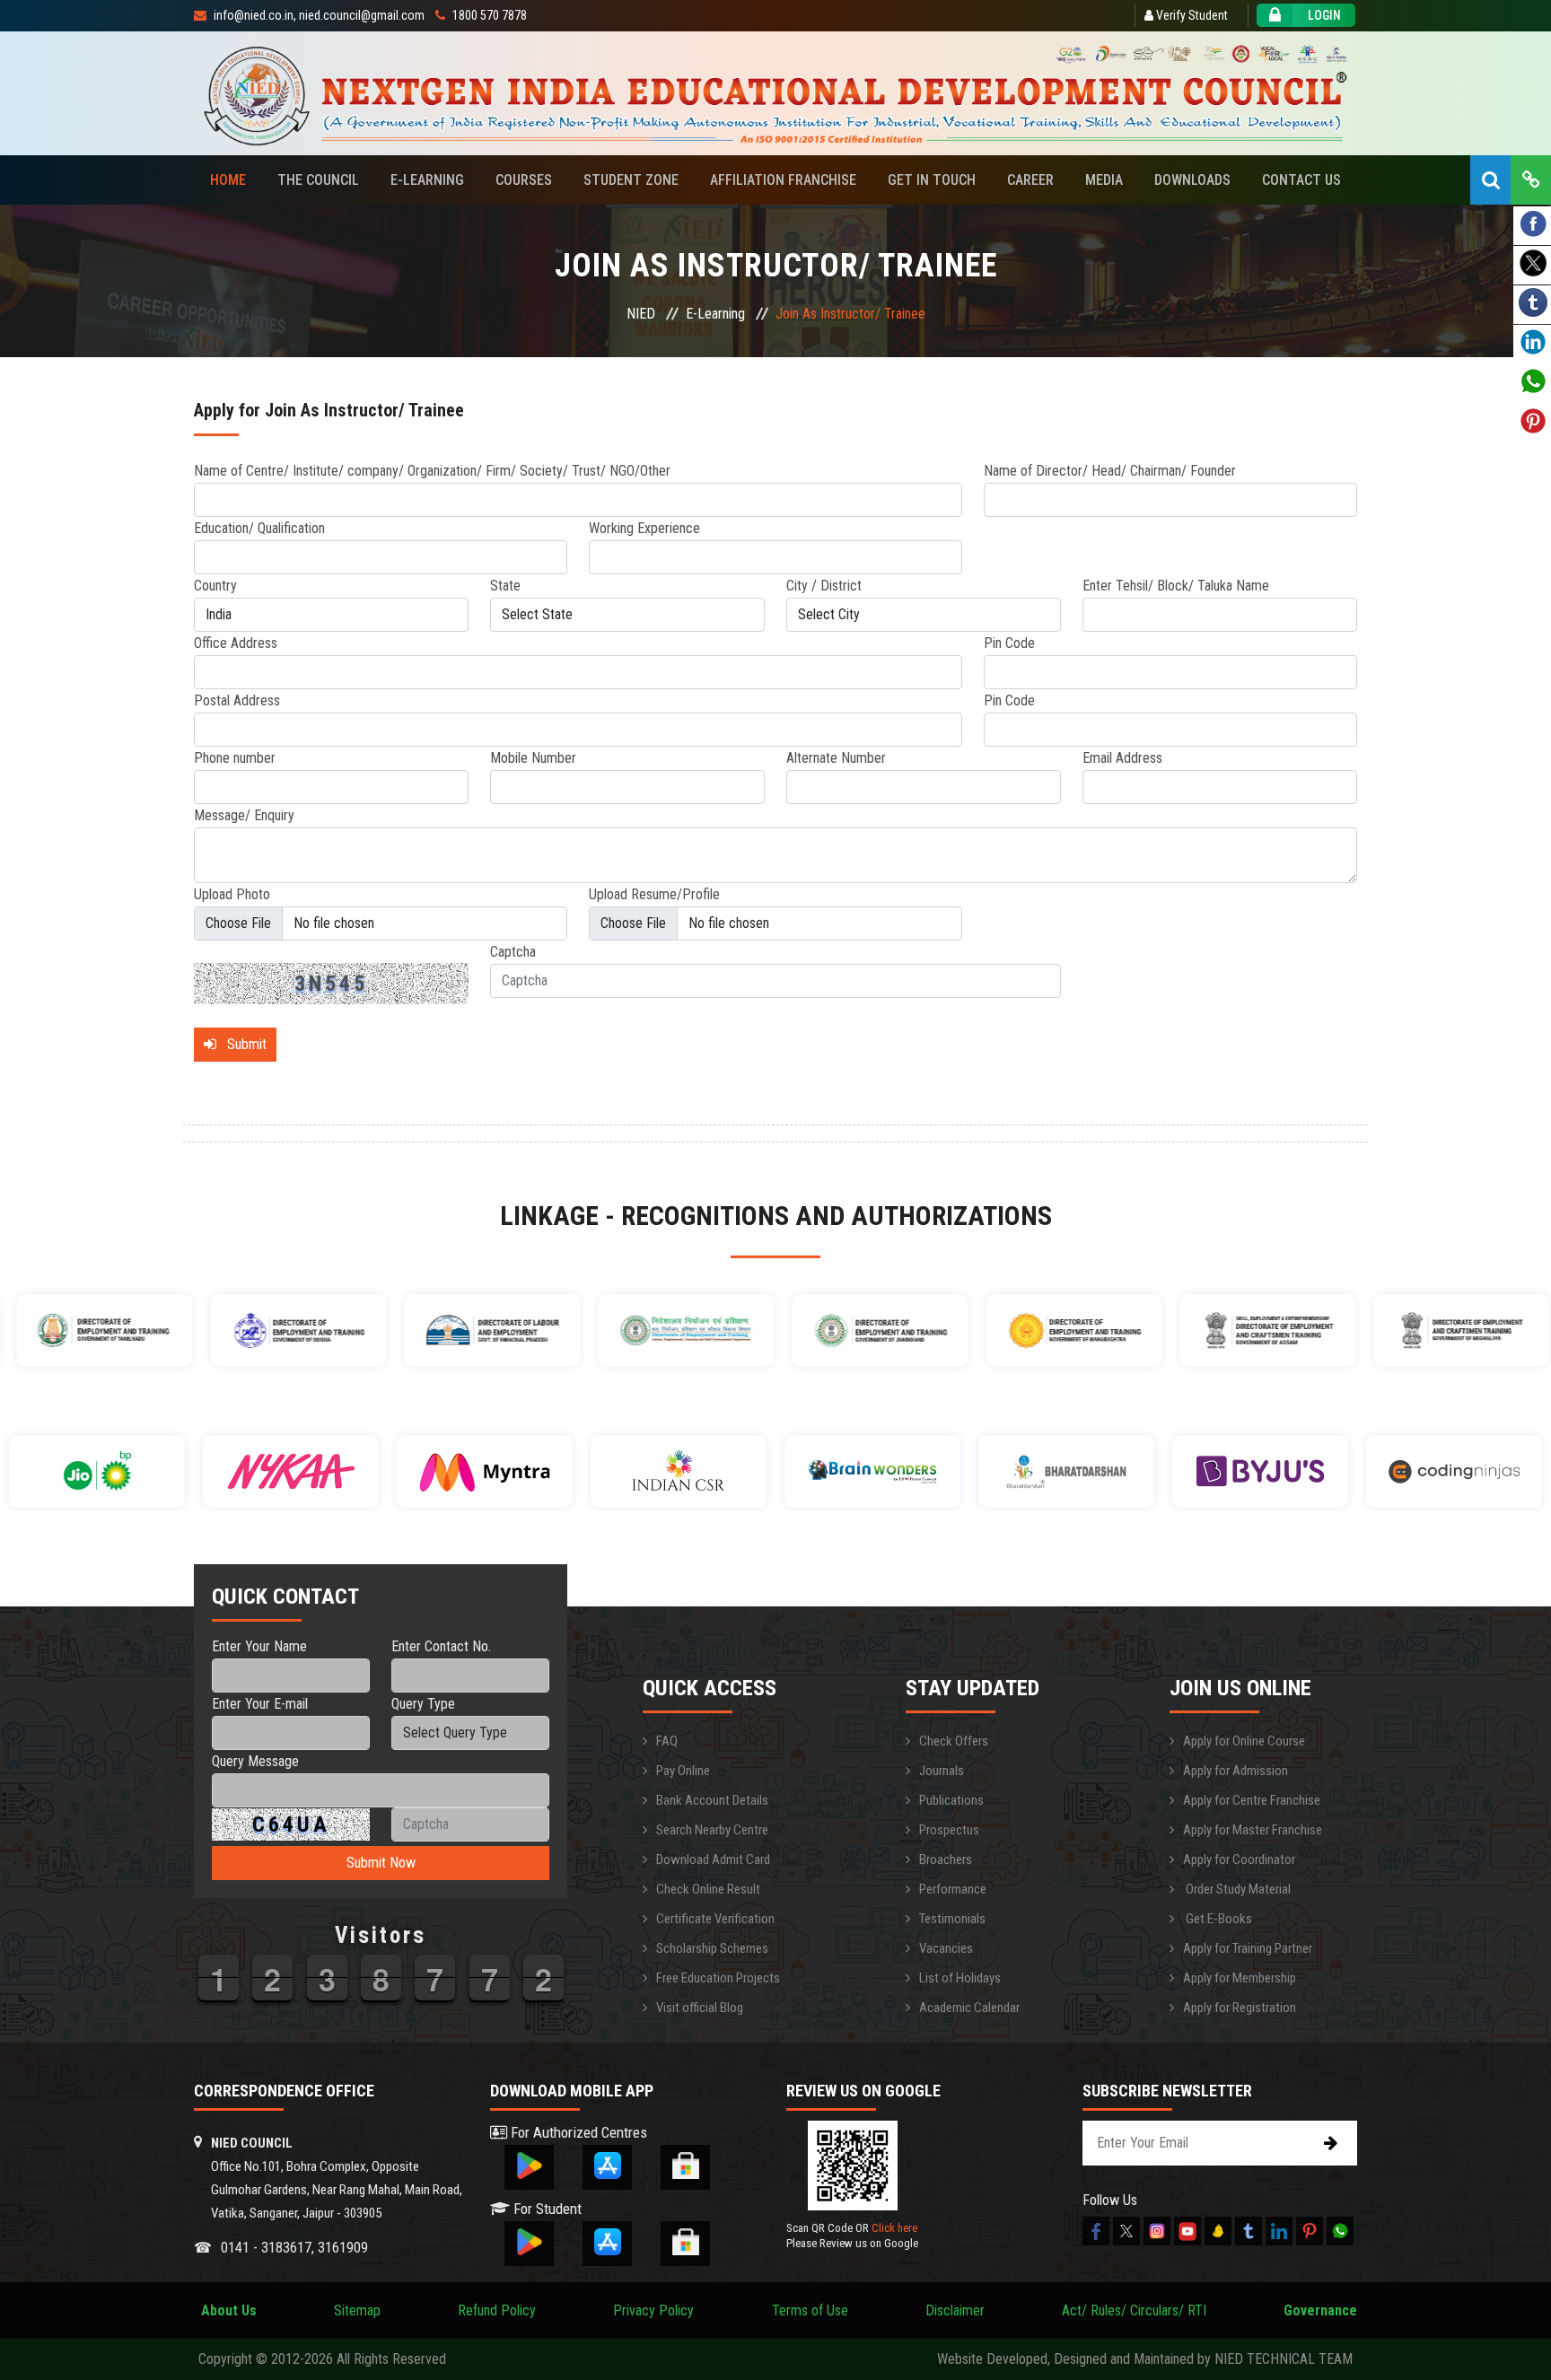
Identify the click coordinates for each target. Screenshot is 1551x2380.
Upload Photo (232, 894)
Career (1030, 180)
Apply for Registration (1240, 2008)
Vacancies (946, 1948)
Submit (241, 1044)
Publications (951, 1800)
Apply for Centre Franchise (1252, 1800)
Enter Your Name (259, 1646)
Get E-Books (1218, 1919)
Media (1104, 180)
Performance (953, 1889)
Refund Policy (497, 2310)
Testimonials (952, 1919)
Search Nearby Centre (712, 1830)
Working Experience (644, 528)
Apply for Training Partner (1248, 1948)
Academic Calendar (969, 2008)
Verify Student (1191, 15)
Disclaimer (955, 2310)
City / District (824, 586)
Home (228, 180)
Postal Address (237, 700)
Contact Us (1301, 180)
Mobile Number (533, 758)
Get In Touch (932, 180)
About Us (225, 2310)
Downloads (1192, 180)
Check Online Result (708, 1889)
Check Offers (954, 1741)
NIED (641, 314)
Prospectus (949, 1830)
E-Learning (427, 180)
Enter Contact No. (441, 1646)
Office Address (236, 643)
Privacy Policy (653, 2310)
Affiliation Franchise (783, 180)
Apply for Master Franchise (1253, 1830)
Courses (524, 180)
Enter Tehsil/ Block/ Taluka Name (1176, 586)
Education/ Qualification (259, 528)
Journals (942, 1771)
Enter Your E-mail (260, 1704)
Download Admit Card (713, 1859)
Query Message (255, 1761)
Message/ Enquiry (244, 815)
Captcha (513, 952)
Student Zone (631, 180)
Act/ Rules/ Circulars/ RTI (1134, 2310)
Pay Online (683, 1771)
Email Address (1122, 758)
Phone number (235, 758)
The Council (318, 180)
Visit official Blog (700, 2008)
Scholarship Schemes (712, 1948)
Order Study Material (1237, 1889)
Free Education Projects (718, 1978)
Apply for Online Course (1244, 1741)
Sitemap (357, 2310)
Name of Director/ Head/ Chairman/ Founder (1110, 471)
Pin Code (1009, 643)
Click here (894, 2228)
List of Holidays (960, 1978)
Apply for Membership (1240, 1978)
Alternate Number (836, 758)
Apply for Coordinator (1239, 1859)
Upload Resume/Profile (654, 894)
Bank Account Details (712, 1800)
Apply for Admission (1236, 1771)
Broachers (946, 1859)
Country (215, 586)
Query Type (423, 1704)
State (505, 586)
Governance (1320, 2310)
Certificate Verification (715, 1919)
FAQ (667, 1741)
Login (1324, 15)
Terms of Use (810, 2310)
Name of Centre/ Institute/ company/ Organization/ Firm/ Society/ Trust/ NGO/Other (432, 471)
